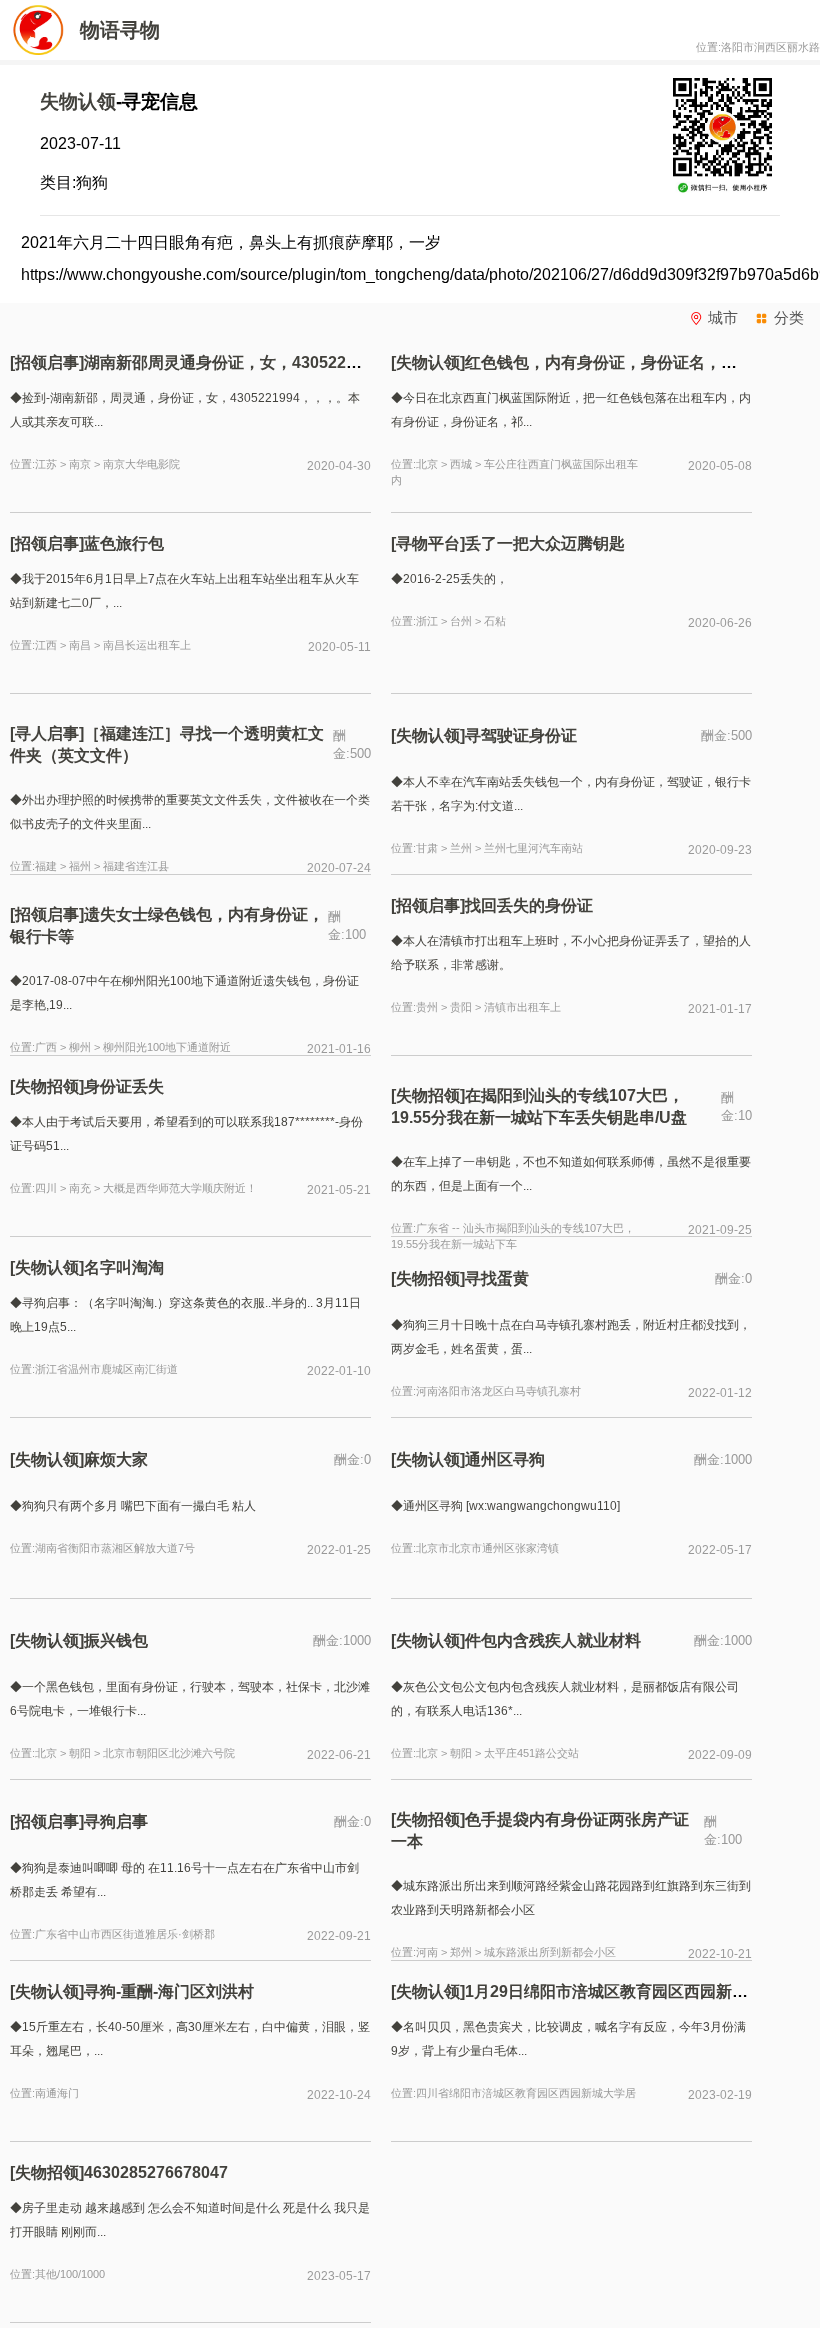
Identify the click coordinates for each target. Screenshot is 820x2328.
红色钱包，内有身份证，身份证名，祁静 (609, 362)
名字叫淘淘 (124, 1267)
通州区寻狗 (505, 1459)
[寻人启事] (47, 733)
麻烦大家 (116, 1459)
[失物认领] (428, 362)
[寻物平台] (428, 543)
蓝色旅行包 (124, 543)
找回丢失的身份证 (533, 905)
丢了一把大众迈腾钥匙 (545, 543)
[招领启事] (47, 362)
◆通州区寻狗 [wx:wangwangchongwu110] (505, 1506)
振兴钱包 (116, 1640)
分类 (789, 318)
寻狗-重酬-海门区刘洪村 (169, 1991)
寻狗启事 (116, 1821)
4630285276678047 (156, 2172)
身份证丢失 (128, 1086)
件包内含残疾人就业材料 (557, 1640)
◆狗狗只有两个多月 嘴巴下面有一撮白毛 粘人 (133, 1506)
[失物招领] (47, 1086)
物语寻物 (120, 30)
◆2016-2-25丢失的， (449, 579)
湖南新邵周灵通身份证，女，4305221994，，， (257, 362)
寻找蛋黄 (497, 1278)
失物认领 (78, 101)
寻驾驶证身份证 (521, 735)
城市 (723, 318)
